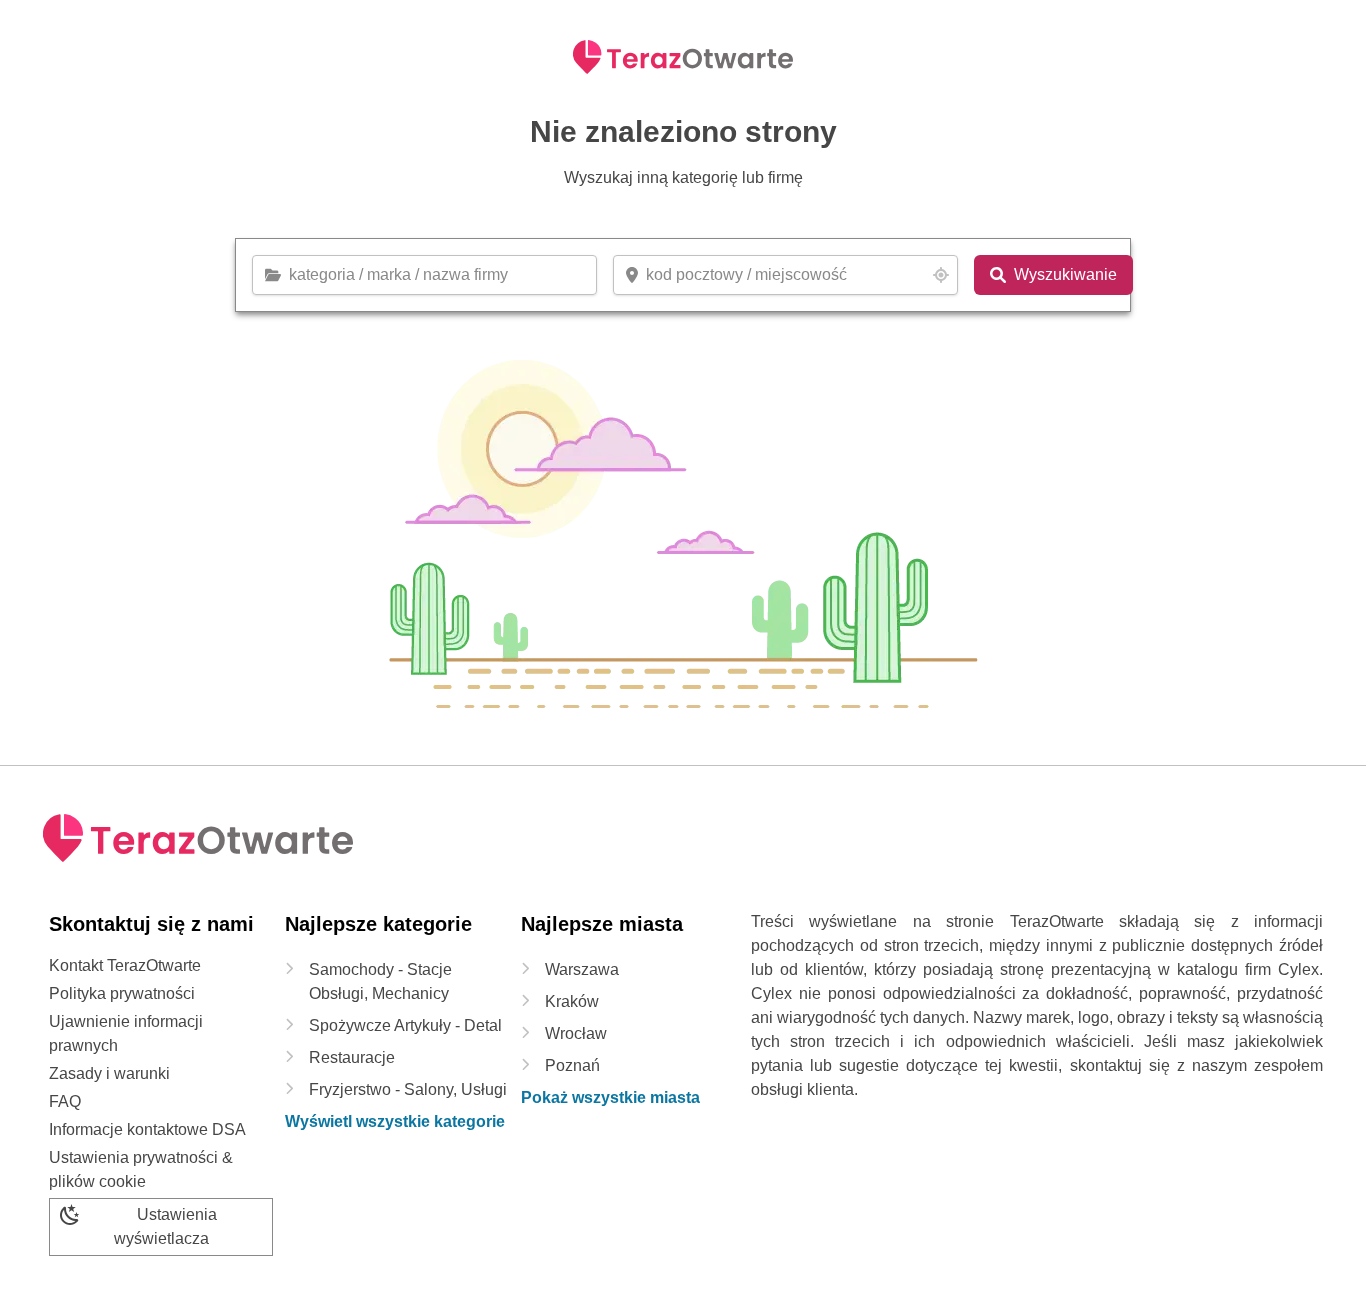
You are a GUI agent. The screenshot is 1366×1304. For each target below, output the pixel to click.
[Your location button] (941, 275)
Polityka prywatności (122, 993)
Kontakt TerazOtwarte (125, 965)
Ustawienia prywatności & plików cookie (141, 1169)
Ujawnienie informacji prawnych (126, 1033)
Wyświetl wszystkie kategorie (395, 1121)
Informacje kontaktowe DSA (147, 1129)
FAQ (65, 1101)
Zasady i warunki (109, 1073)
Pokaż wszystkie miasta (610, 1097)
